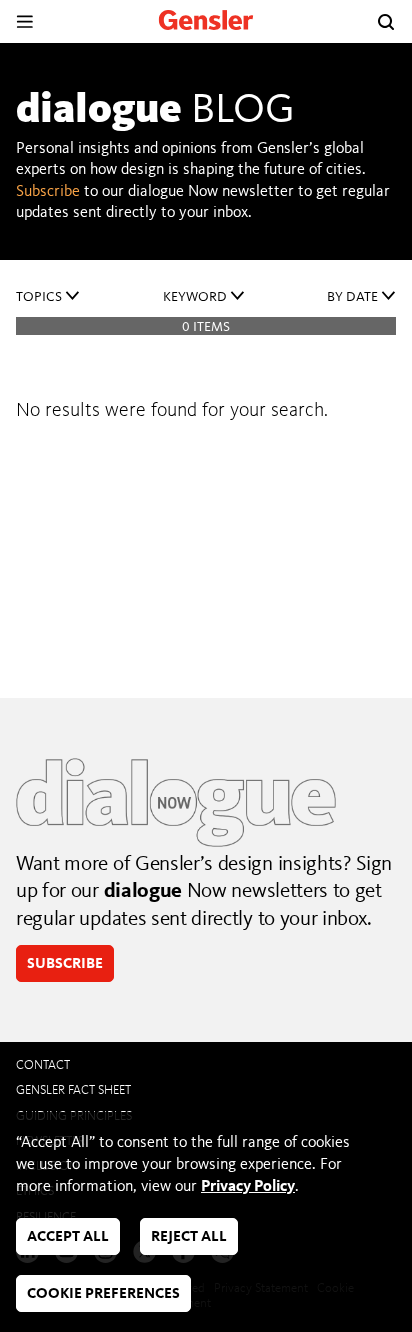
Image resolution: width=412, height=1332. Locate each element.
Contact (43, 1065)
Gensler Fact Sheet (73, 1090)
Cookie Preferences (103, 1294)
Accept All (68, 1237)
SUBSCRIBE (65, 964)
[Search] (386, 22)
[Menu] (24, 21)
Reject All (189, 1237)
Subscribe (48, 192)
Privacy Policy (248, 1187)
